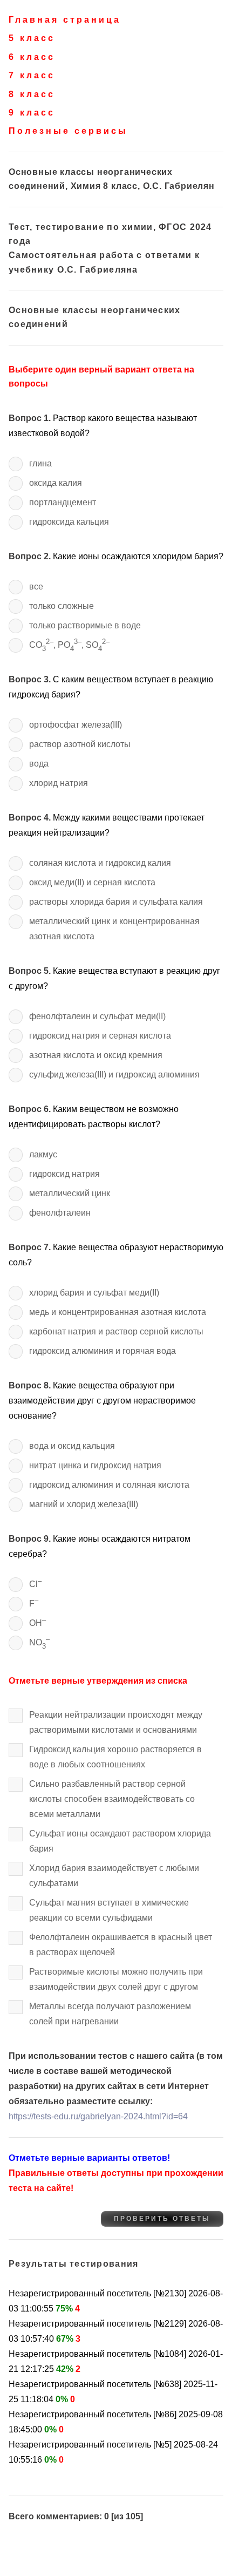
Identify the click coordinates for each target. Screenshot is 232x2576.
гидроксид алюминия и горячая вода (103, 1351)
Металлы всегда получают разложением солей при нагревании (110, 2014)
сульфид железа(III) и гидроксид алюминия (114, 1075)
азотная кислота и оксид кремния (96, 1055)
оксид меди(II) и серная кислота (92, 882)
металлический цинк (70, 1193)
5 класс (32, 38)
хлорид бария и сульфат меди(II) (94, 1293)
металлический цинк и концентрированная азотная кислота (114, 929)
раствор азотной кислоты (80, 744)
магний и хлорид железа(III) (84, 1504)
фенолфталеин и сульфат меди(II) (97, 1016)
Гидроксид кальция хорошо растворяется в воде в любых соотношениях (115, 1757)
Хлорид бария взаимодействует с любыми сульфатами (114, 1876)
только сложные (62, 606)
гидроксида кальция (69, 522)
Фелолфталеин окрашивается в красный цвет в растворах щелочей (121, 1945)
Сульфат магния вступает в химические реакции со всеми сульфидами (109, 1910)
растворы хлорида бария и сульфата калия (116, 902)
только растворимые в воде (85, 625)
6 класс (32, 57)
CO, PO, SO (69, 645)
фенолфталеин (60, 1213)
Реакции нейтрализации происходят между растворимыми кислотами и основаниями (116, 1722)
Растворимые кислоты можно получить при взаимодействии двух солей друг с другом (116, 1979)
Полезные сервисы (68, 131)
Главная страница (65, 20)
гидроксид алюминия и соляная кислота (109, 1485)
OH (37, 1621)
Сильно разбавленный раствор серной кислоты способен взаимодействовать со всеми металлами (112, 1799)
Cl (35, 1582)
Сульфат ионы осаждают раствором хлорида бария (120, 1841)
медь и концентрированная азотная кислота (118, 1312)
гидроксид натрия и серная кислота (100, 1036)
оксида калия (56, 483)
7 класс (32, 75)
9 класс (32, 113)
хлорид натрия (59, 783)
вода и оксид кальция (72, 1446)
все (36, 587)
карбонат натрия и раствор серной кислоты (116, 1331)
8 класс (32, 94)
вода (39, 764)
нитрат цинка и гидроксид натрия (95, 1465)
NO (39, 1642)
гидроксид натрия (64, 1174)
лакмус (43, 1154)
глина (40, 463)
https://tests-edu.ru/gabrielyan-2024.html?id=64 (98, 2116)
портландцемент (63, 502)
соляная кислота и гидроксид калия (100, 863)
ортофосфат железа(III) (76, 725)
